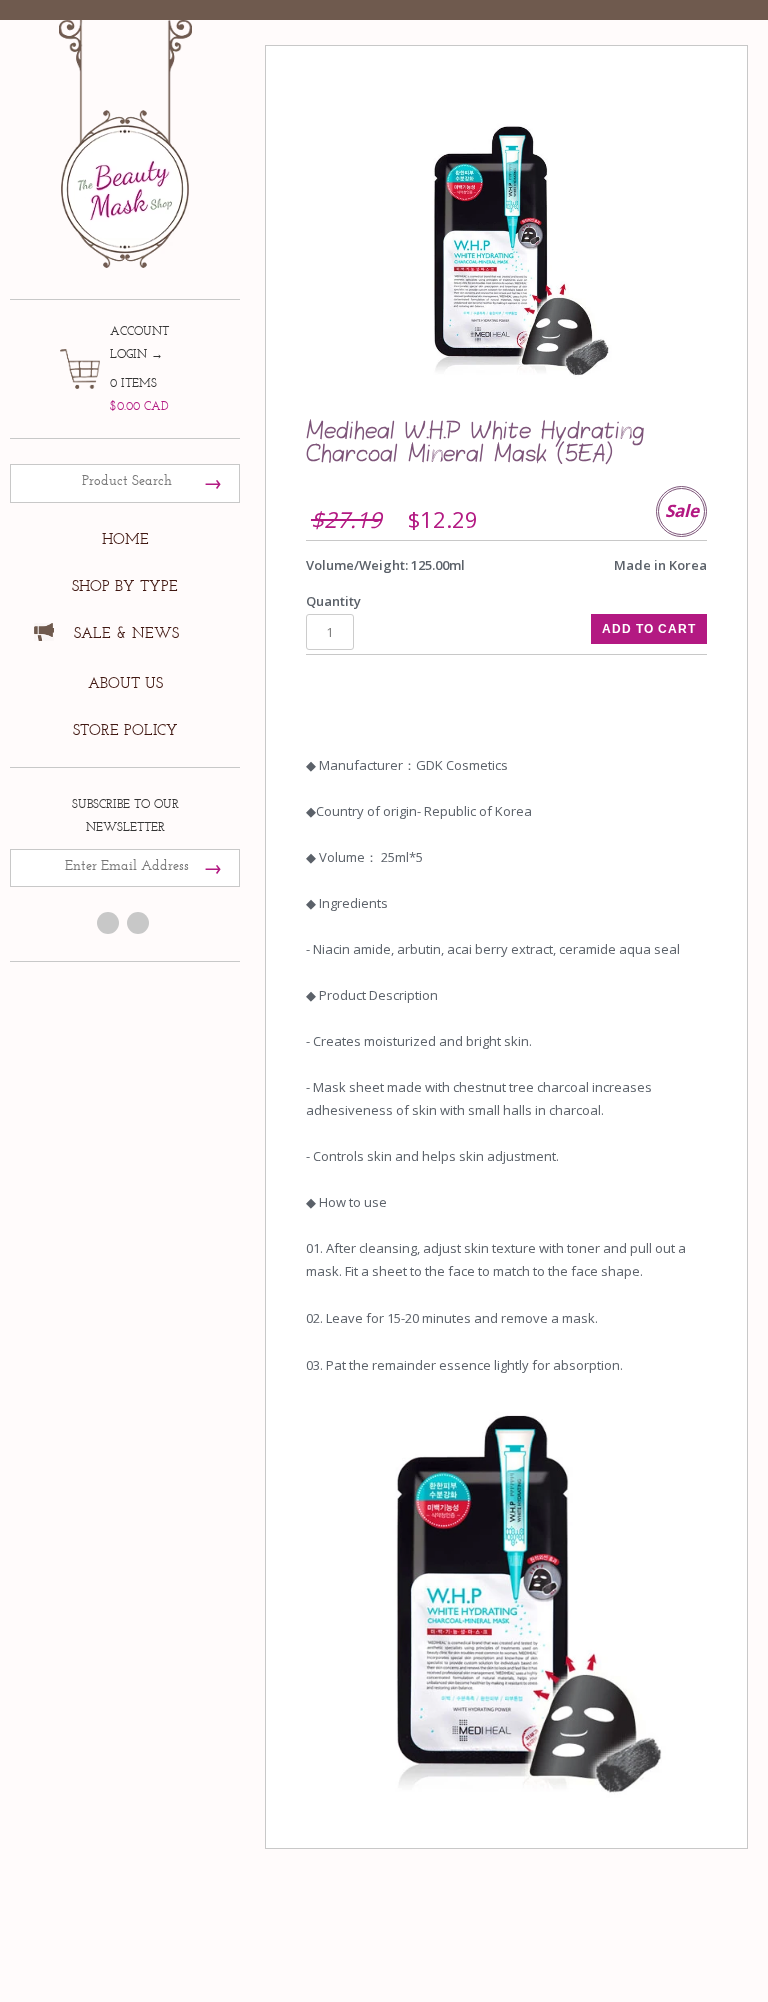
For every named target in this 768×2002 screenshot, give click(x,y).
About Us (125, 683)
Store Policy (125, 730)
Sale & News (126, 633)
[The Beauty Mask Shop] (125, 129)
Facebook (108, 923)
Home (125, 539)
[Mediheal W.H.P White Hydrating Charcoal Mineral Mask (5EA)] (506, 248)
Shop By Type (125, 586)
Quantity (333, 601)
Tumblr (138, 923)
